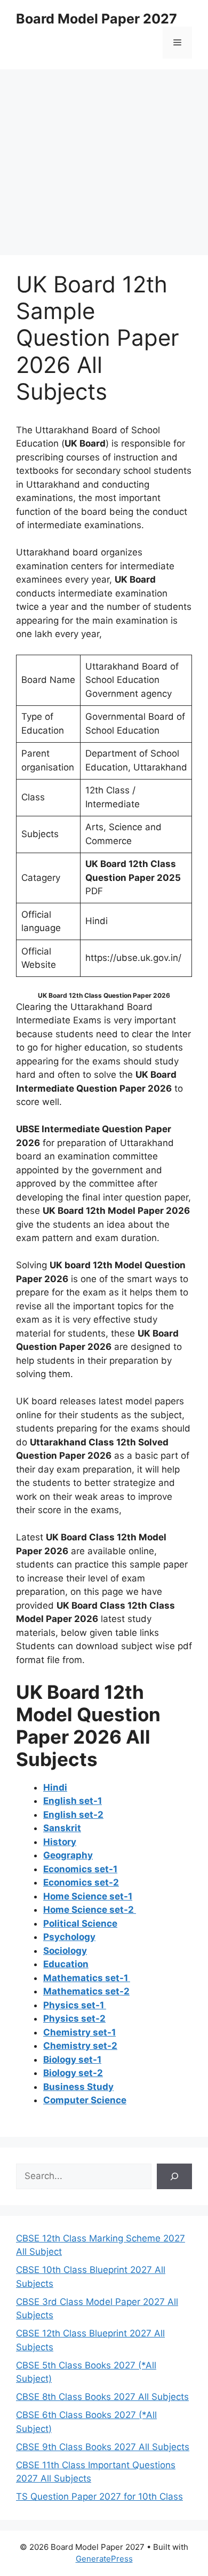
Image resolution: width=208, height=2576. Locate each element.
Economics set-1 (80, 1869)
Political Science (80, 1923)
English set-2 (73, 1815)
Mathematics (87, 1978)
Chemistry (79, 2032)
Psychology (69, 1937)
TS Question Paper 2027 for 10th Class (99, 2497)
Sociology (65, 1951)
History (60, 1842)
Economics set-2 (81, 1882)
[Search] (174, 2176)
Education (66, 1964)
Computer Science (85, 2100)
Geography (68, 1855)
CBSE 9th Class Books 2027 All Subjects (103, 2447)
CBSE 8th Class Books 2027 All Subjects (102, 2397)
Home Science (88, 1896)
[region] (104, 155)
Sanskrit (62, 1828)
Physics (75, 2005)
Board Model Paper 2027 (97, 19)
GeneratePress (104, 2559)
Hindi (55, 1787)
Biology (72, 2060)
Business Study (78, 2087)
